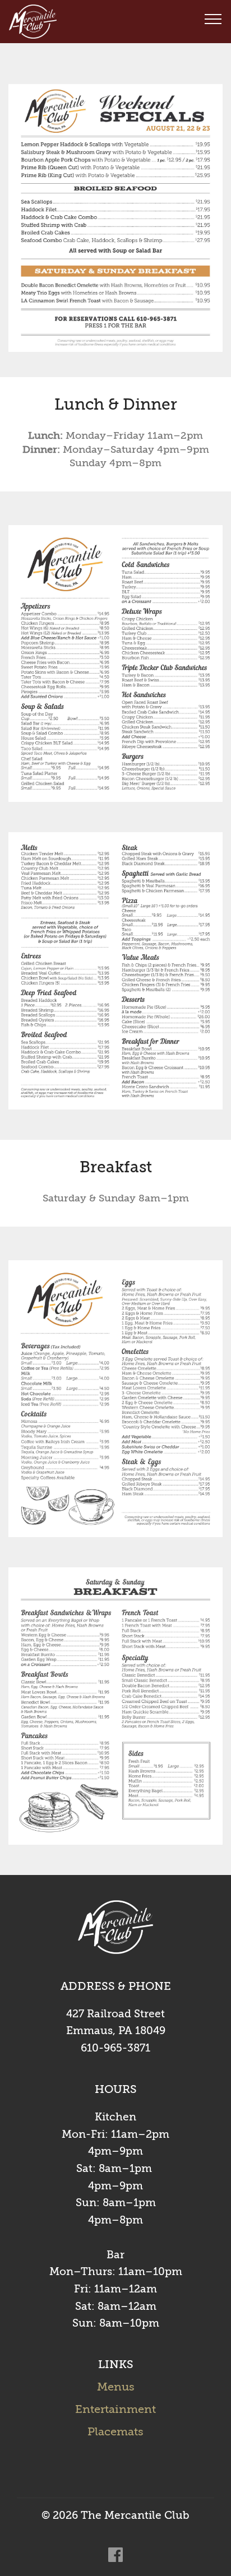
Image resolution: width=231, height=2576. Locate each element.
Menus (116, 2387)
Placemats (115, 2432)
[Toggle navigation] (213, 18)
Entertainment (115, 2409)
